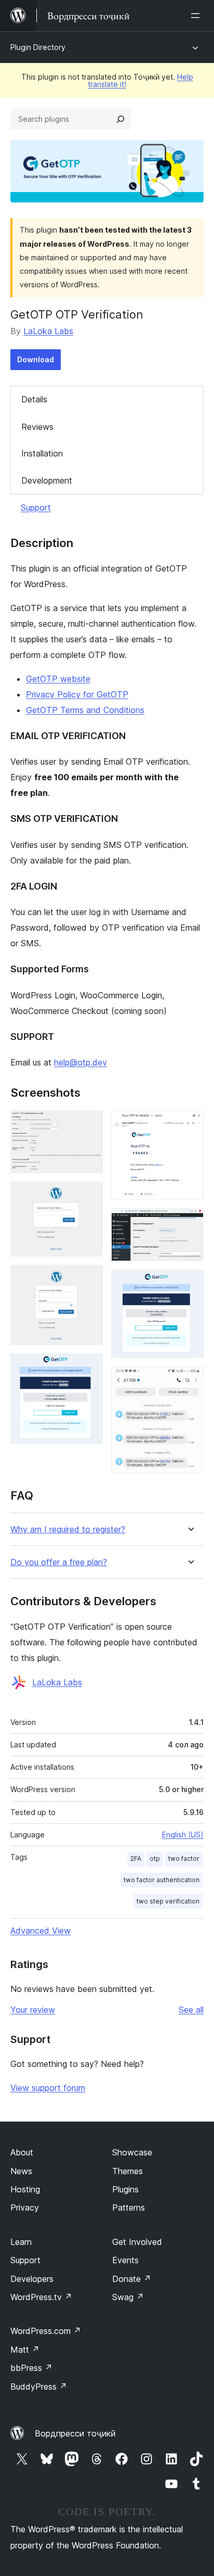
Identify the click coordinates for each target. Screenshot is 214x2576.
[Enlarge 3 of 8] (89, 1279)
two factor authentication (162, 1880)
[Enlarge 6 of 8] (190, 1222)
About (22, 2152)
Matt (25, 2350)
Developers (32, 2279)
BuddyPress (39, 2387)
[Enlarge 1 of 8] (89, 1124)
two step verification (168, 1901)
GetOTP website (58, 679)
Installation (42, 453)
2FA (136, 1858)
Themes (128, 2171)
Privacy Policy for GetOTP (77, 694)
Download (36, 359)
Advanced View (41, 1931)
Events (125, 2260)
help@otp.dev (81, 1062)
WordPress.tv (41, 2297)
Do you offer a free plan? (59, 1562)
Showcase (132, 2152)
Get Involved (137, 2242)
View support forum (48, 2088)
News (21, 2171)
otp (155, 1858)
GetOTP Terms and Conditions (85, 710)
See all (191, 2010)
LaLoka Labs (48, 331)
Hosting (25, 2189)
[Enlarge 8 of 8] (190, 1380)
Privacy (25, 2207)
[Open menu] (197, 16)
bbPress (31, 2368)
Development (47, 480)
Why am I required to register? (68, 1530)
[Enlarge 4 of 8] (89, 1367)
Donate (132, 2279)
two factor (184, 1858)
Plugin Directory (38, 47)
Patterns (129, 2207)
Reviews (37, 427)
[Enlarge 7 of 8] (190, 1284)
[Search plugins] (121, 119)
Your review (33, 2010)
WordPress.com (46, 2331)
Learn (21, 2242)
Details (34, 399)
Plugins (125, 2189)
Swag (128, 2297)
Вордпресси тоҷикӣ (75, 2433)
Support (36, 507)
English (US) (183, 1835)
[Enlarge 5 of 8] (190, 1124)
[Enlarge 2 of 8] (89, 1196)
